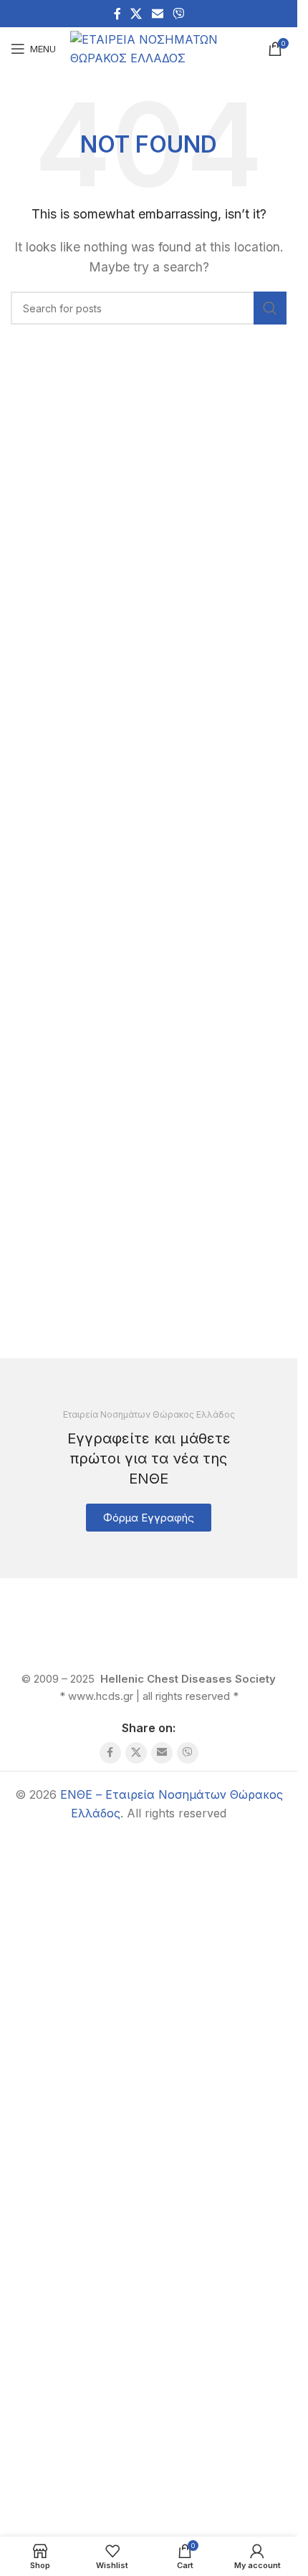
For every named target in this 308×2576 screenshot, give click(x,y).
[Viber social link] (178, 14)
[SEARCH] (270, 308)
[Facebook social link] (117, 14)
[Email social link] (157, 14)
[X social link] (136, 14)
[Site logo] (160, 47)
